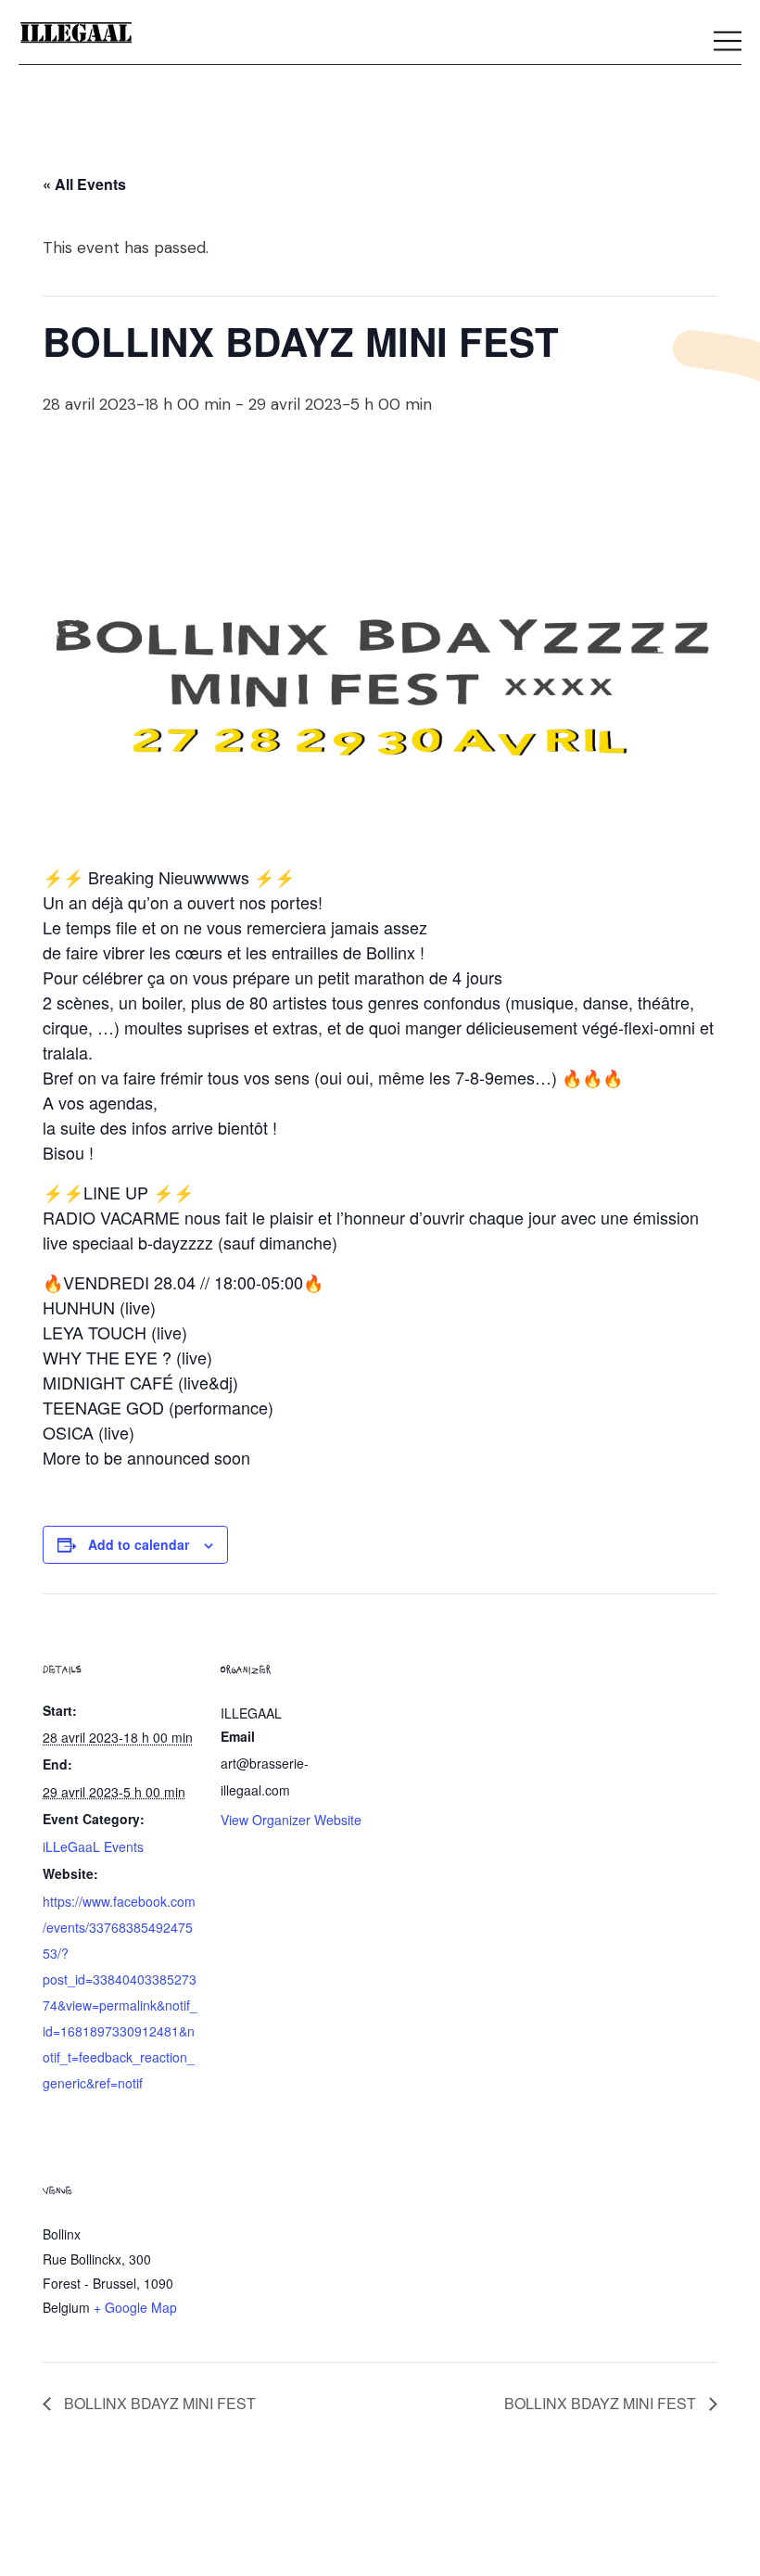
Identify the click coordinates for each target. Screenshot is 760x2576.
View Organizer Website (291, 1820)
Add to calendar (139, 1544)
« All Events (84, 184)
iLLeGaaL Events (93, 1846)
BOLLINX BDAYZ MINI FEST (158, 2403)
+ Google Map (135, 2307)
